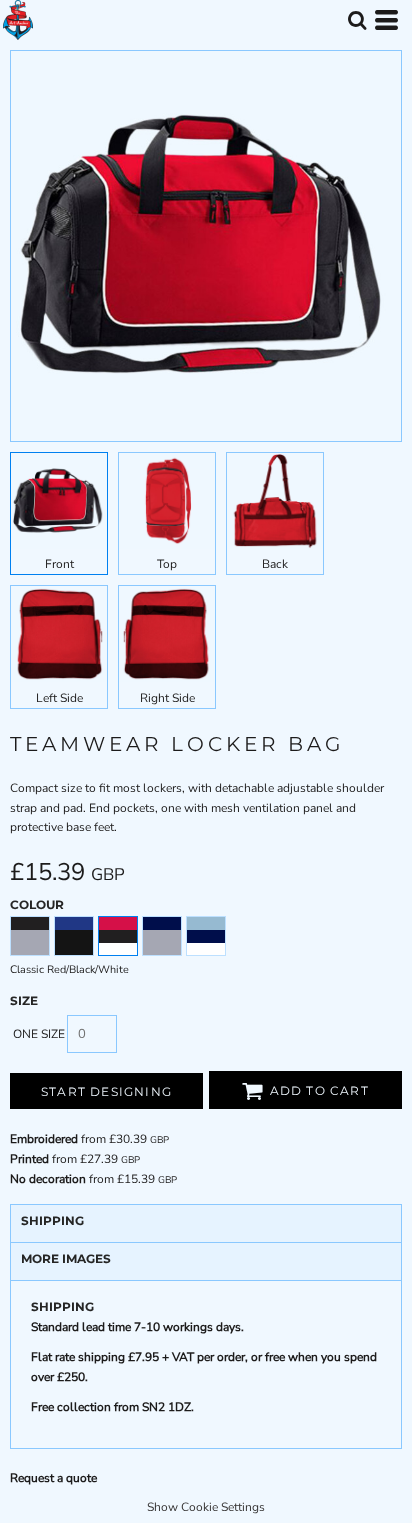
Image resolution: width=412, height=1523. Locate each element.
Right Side (167, 698)
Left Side (59, 698)
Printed (29, 1159)
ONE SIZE (39, 1034)
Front (59, 564)
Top (167, 564)
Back (275, 564)
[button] (357, 20)
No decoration (48, 1179)
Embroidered (44, 1139)
